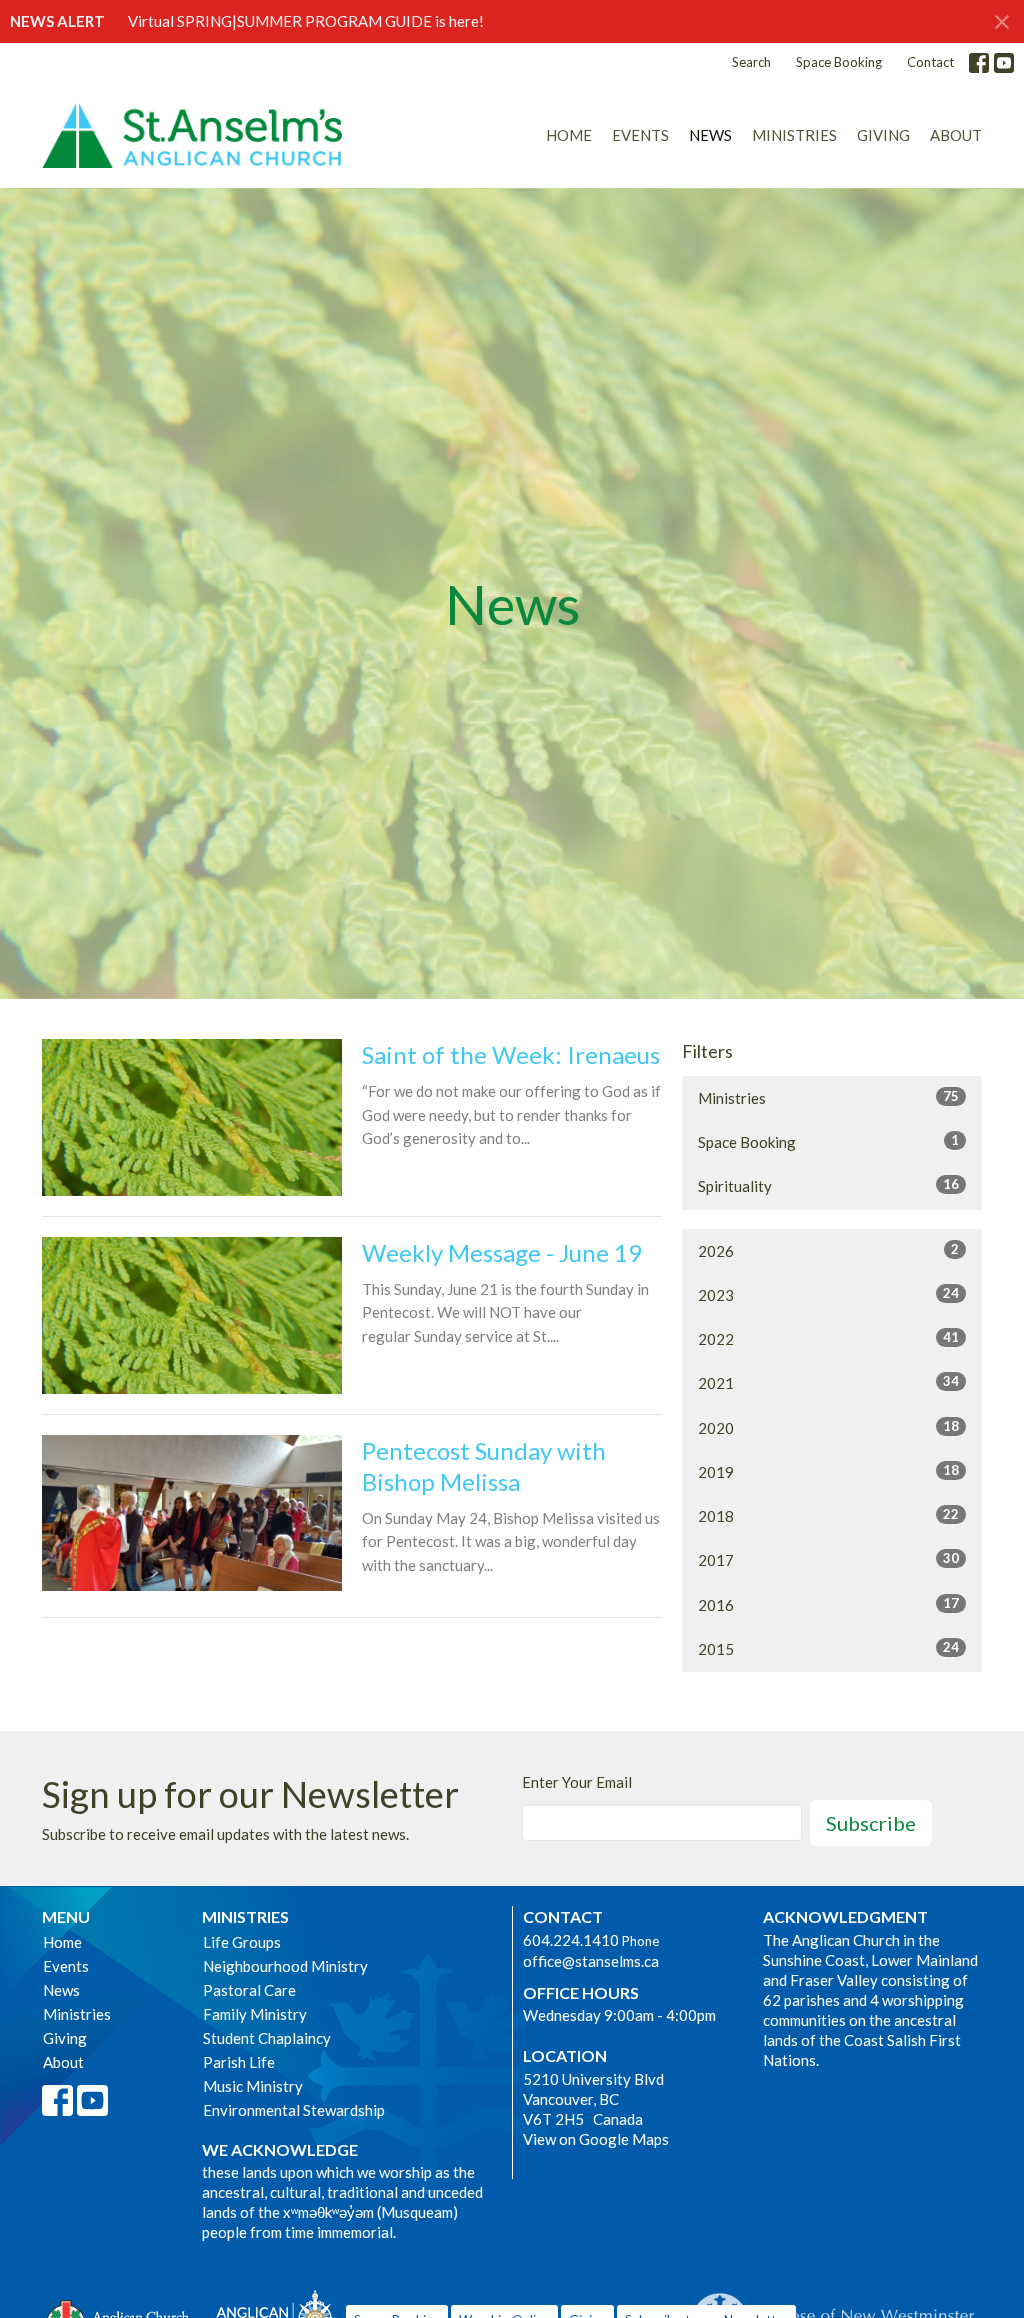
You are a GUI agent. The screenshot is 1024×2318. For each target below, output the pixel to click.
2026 (828, 1250)
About (956, 135)
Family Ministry (255, 2014)
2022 (828, 1338)
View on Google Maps (596, 2139)
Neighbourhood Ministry (285, 1966)
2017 (828, 1559)
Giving (883, 135)
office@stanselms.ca (591, 1961)
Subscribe (871, 1823)
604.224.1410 (571, 1940)
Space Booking (839, 62)
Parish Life (239, 2062)
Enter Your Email (577, 1782)
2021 (828, 1382)
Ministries (794, 135)
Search (751, 62)
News (710, 135)
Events (640, 135)
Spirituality (828, 1185)
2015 (828, 1648)
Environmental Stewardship (294, 2110)
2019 (828, 1471)
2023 (828, 1294)
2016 (828, 1604)
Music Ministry (253, 2086)
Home (569, 135)
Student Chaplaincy (267, 2038)
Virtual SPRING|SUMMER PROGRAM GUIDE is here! (306, 21)
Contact (930, 62)
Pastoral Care (249, 1990)
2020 (828, 1427)
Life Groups (242, 1942)
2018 (828, 1515)
